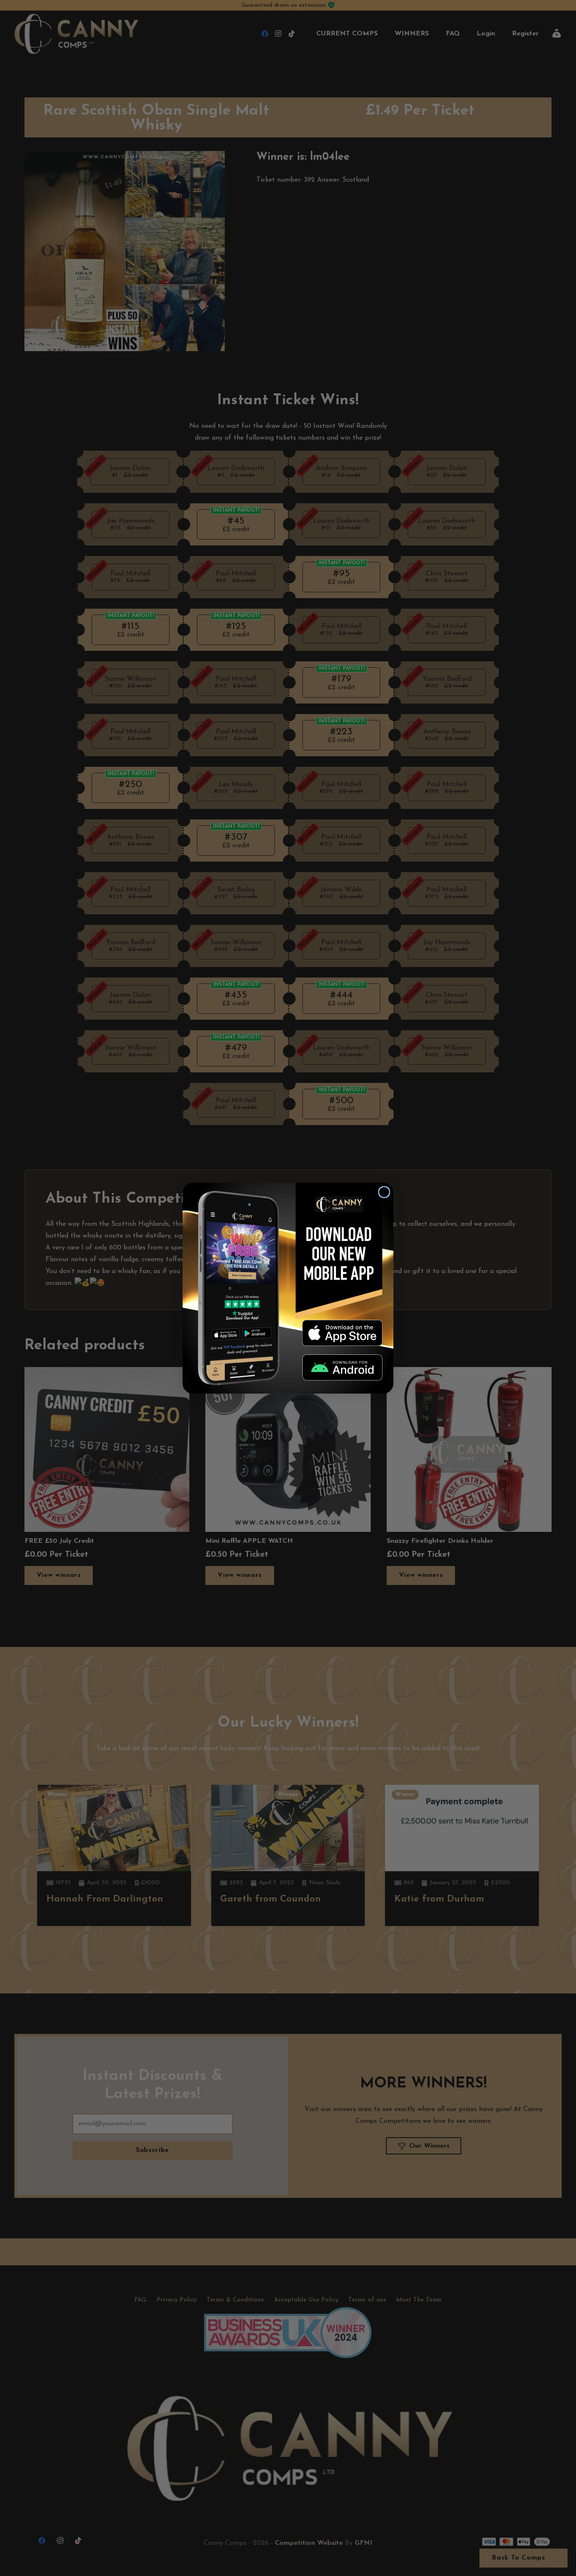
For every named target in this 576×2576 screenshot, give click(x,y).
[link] (342, 1333)
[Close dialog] (384, 1192)
